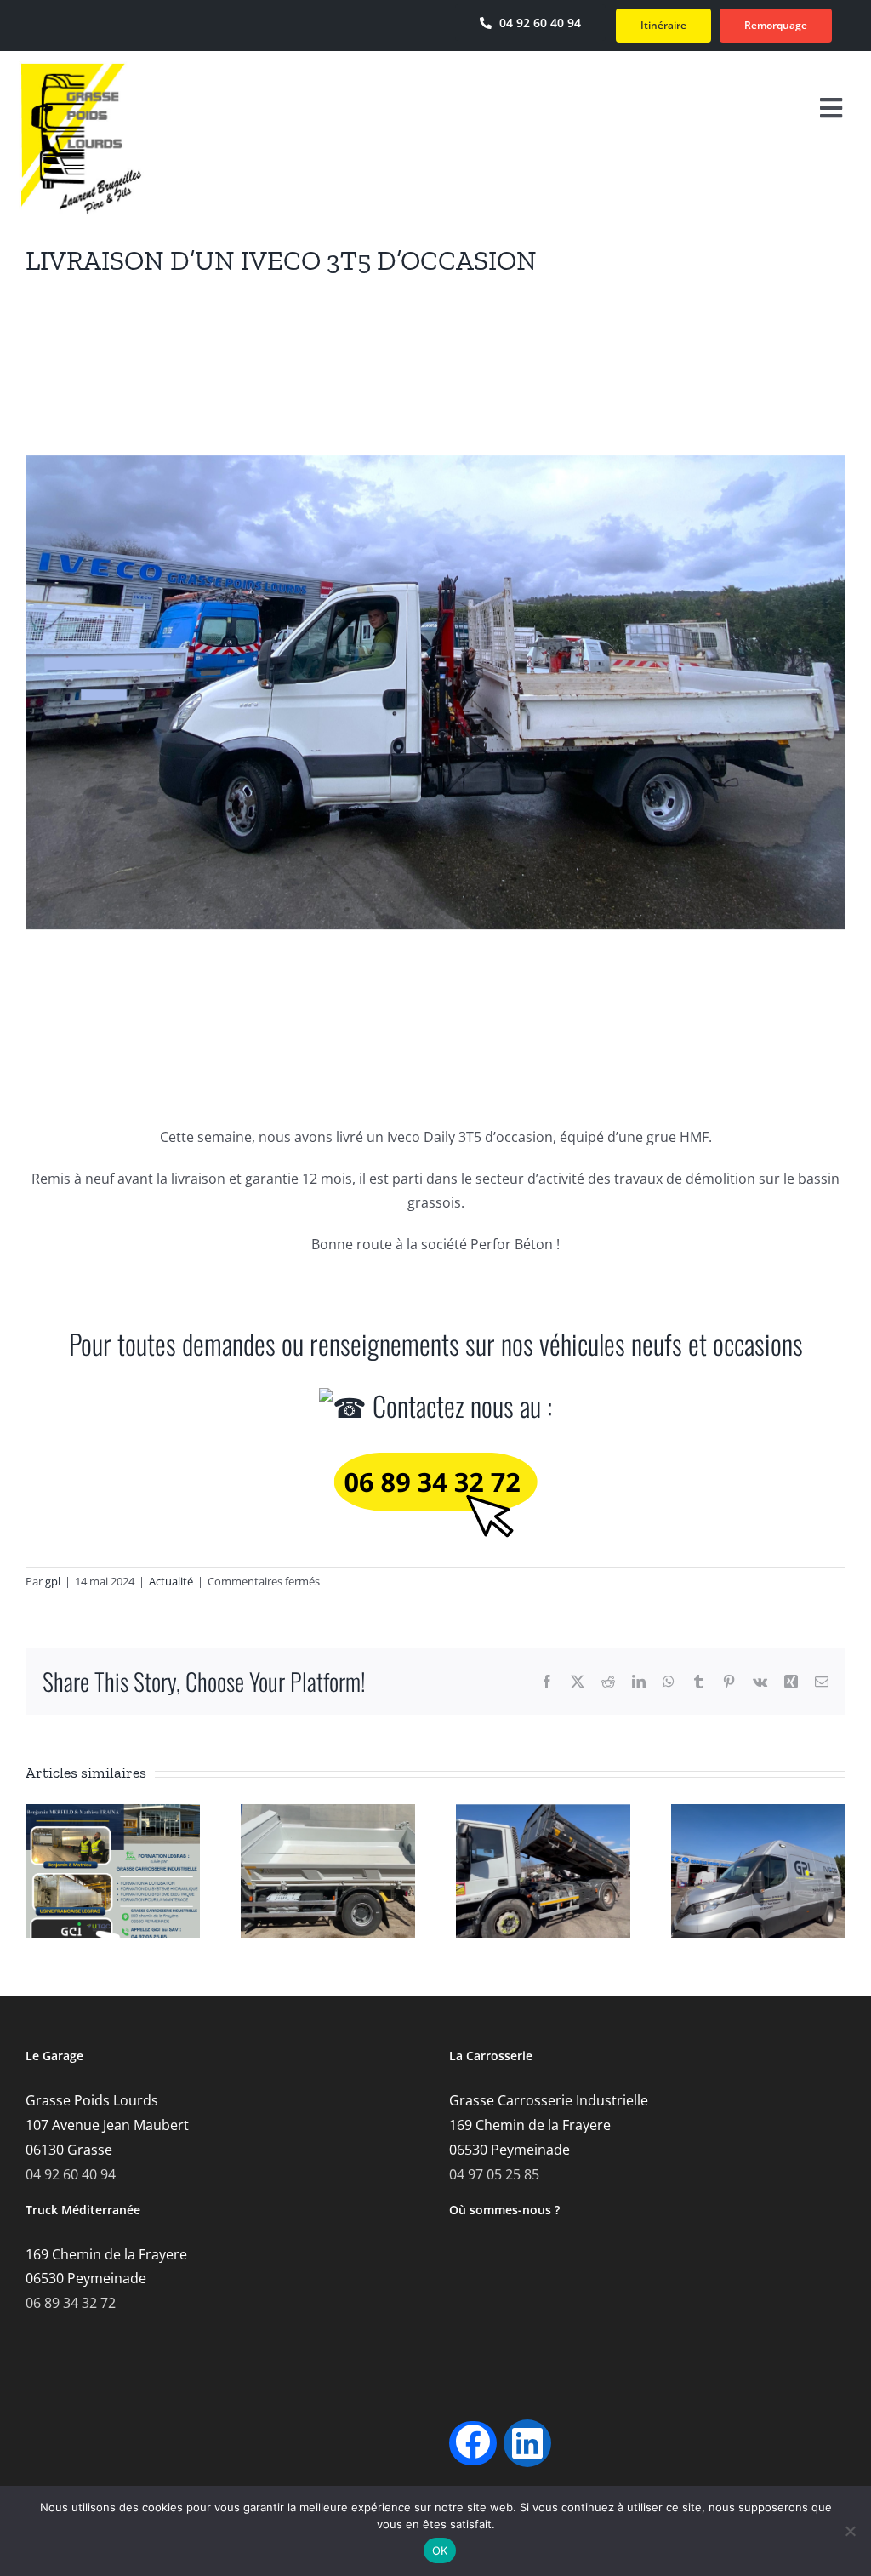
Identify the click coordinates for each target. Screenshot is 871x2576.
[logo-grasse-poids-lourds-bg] (81, 68)
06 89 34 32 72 (71, 2303)
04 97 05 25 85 (494, 2174)
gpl (53, 1581)
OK (440, 2550)
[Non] (850, 2531)
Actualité (171, 1581)
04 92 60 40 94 (71, 2174)
